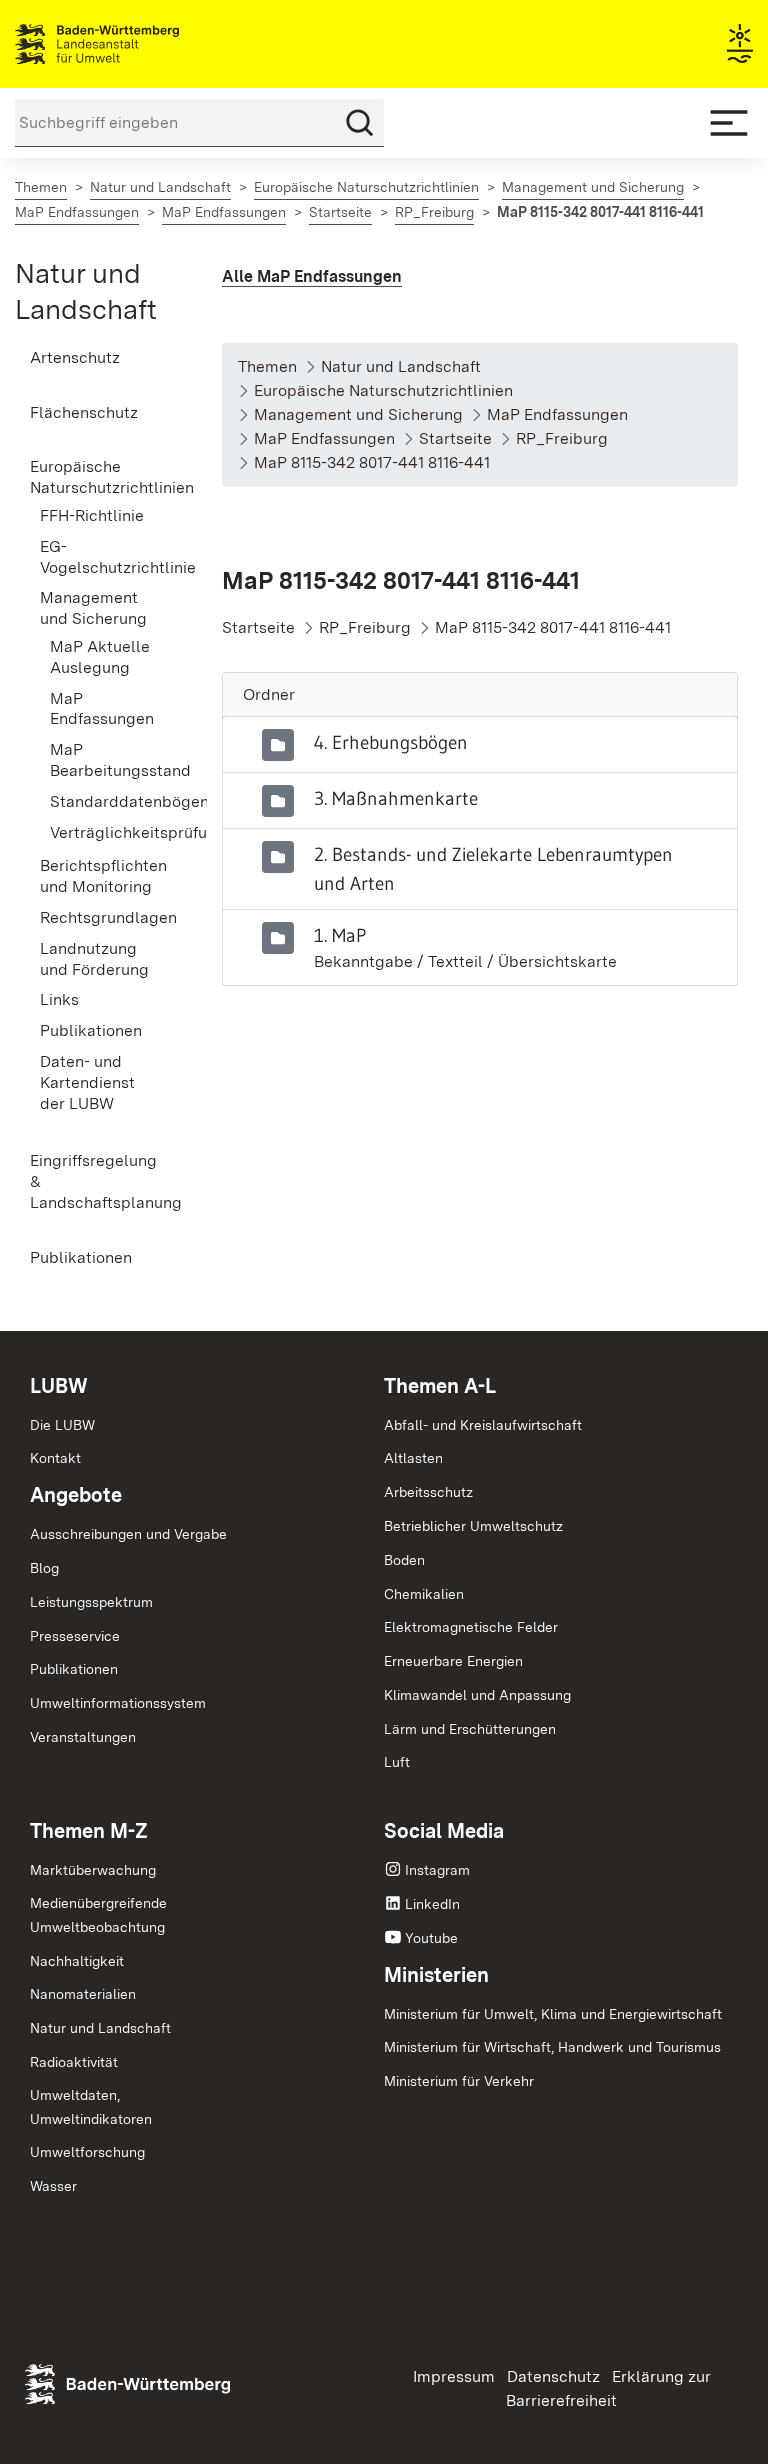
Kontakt (55, 1458)
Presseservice (75, 1636)
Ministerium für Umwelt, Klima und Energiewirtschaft (553, 2014)
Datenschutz (553, 2376)
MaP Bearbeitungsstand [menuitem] (106, 760)
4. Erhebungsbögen (391, 742)
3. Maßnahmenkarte (396, 798)
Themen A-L (440, 1386)
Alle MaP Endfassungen (312, 276)
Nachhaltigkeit (77, 1961)
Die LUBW (62, 1425)
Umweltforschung (87, 2152)
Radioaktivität (74, 2062)
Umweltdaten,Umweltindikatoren (91, 2107)
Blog (44, 1568)
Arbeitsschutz (428, 1492)
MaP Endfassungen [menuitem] (102, 709)
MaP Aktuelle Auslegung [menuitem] (100, 657)
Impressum (454, 2376)
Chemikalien (424, 1594)
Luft (397, 1762)
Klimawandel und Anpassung (477, 1695)
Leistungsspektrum (91, 1602)
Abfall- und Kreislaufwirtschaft (483, 1425)
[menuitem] (96, 358)
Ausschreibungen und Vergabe (128, 1534)
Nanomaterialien (83, 1994)
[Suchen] (360, 123)
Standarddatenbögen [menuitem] (106, 801)
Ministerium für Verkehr (459, 2081)
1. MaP (340, 935)
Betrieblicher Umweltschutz (473, 1526)
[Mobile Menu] (729, 123)
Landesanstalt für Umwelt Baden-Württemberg (132, 44)
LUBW (59, 1386)
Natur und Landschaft (100, 2028)
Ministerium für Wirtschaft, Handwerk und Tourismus (552, 2047)
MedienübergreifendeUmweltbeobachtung (98, 1915)
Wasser (53, 2186)
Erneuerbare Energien (453, 1661)
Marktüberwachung (93, 1870)
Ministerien (436, 1975)
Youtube (431, 1938)
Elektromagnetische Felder (471, 1627)
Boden (404, 1560)
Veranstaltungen (83, 1737)
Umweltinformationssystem (118, 1703)
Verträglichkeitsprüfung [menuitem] (106, 832)
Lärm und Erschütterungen (470, 1729)
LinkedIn (432, 1904)
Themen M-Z (89, 1831)
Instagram (437, 1870)
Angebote (76, 1495)
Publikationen (74, 1669)
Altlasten (413, 1458)
